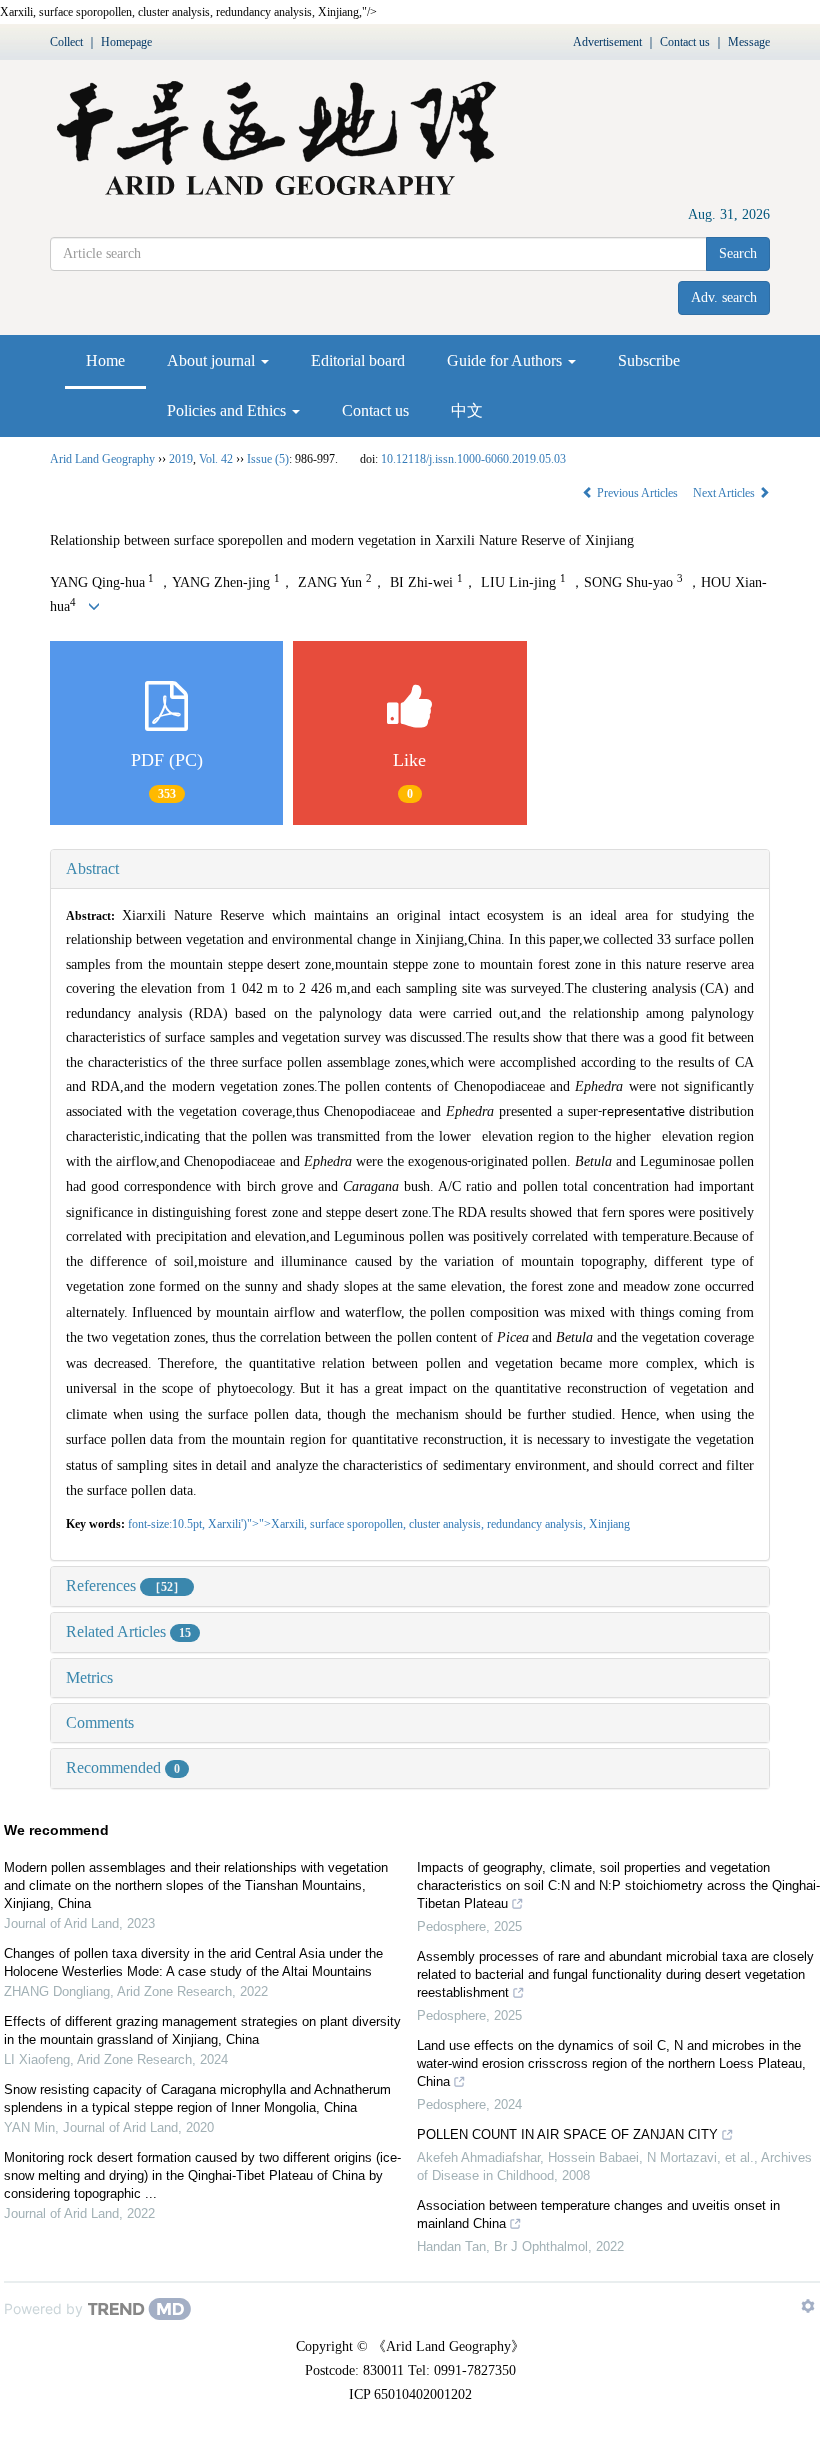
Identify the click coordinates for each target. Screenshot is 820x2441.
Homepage (126, 42)
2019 (181, 459)
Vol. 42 (216, 459)
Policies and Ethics (228, 410)
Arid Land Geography (102, 459)
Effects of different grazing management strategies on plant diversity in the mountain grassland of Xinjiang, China (202, 2030)
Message (749, 42)
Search (738, 253)
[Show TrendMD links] (808, 2306)
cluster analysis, (448, 1524)
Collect (66, 42)
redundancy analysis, (538, 1524)
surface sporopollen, (359, 1524)
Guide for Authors (506, 360)
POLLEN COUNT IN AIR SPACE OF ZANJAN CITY (567, 2134)
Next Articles (725, 493)
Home (105, 360)
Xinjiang (609, 1524)
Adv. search (724, 297)
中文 (467, 410)
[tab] (410, 869)
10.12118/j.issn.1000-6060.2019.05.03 (473, 459)
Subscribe (649, 360)
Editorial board (358, 360)
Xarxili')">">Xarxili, (259, 1524)
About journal (213, 360)
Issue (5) (268, 459)
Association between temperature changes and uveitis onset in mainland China (598, 2214)
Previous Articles (637, 493)
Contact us (685, 42)
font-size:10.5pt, (168, 1524)
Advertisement (607, 42)
